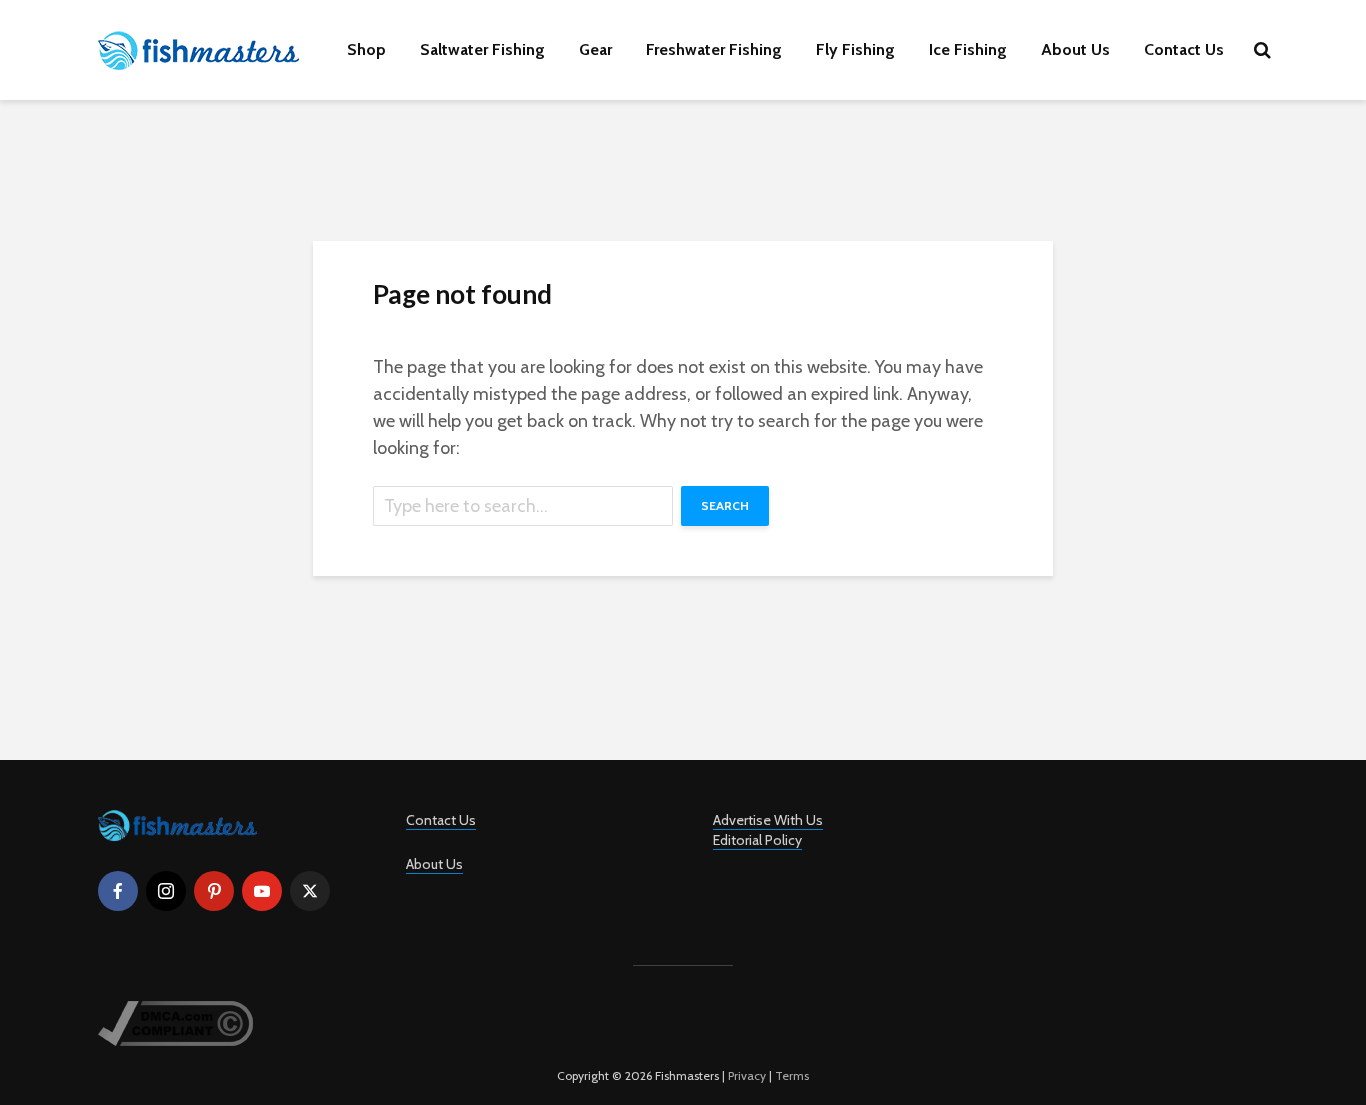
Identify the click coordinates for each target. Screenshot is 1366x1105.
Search (725, 505)
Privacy (747, 1075)
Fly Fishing (855, 49)
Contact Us (1184, 49)
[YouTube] (262, 891)
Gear (595, 49)
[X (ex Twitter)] (310, 891)
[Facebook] (118, 891)
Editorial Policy (757, 840)
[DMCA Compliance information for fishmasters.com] (175, 1021)
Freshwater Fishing (714, 49)
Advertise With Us (768, 820)
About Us (1075, 49)
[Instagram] (166, 891)
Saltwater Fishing (482, 49)
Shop (366, 49)
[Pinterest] (214, 891)
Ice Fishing (968, 49)
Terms (792, 1075)
